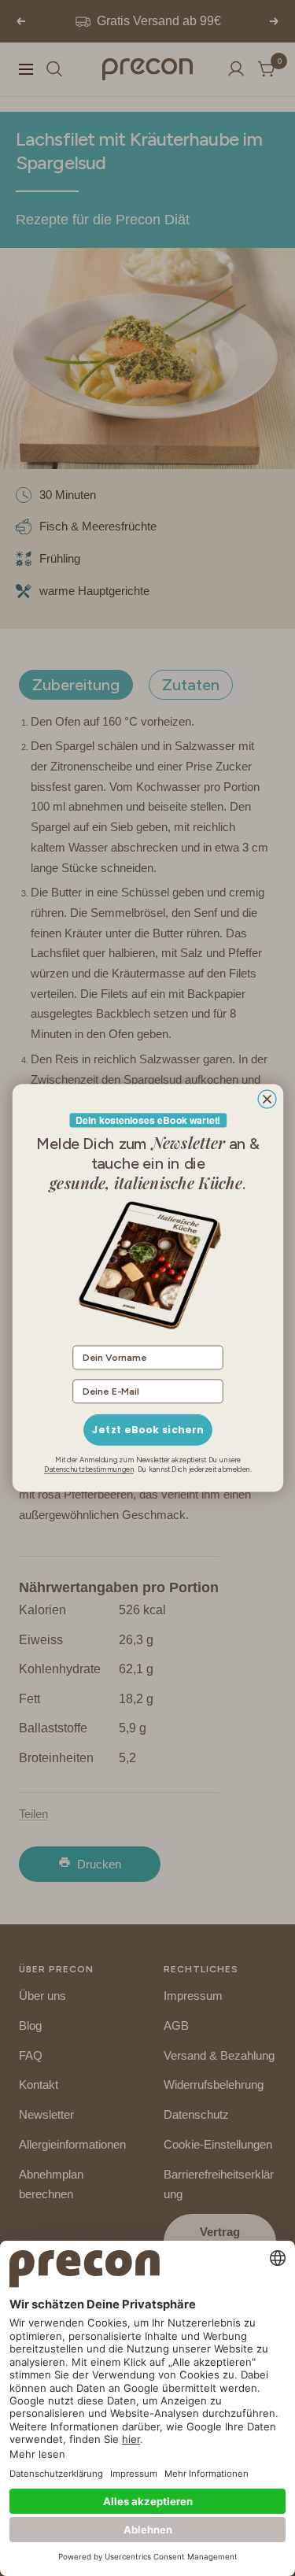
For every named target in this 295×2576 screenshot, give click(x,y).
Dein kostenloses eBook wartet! (147, 1120)
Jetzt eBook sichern (147, 1430)
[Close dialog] (267, 1099)
